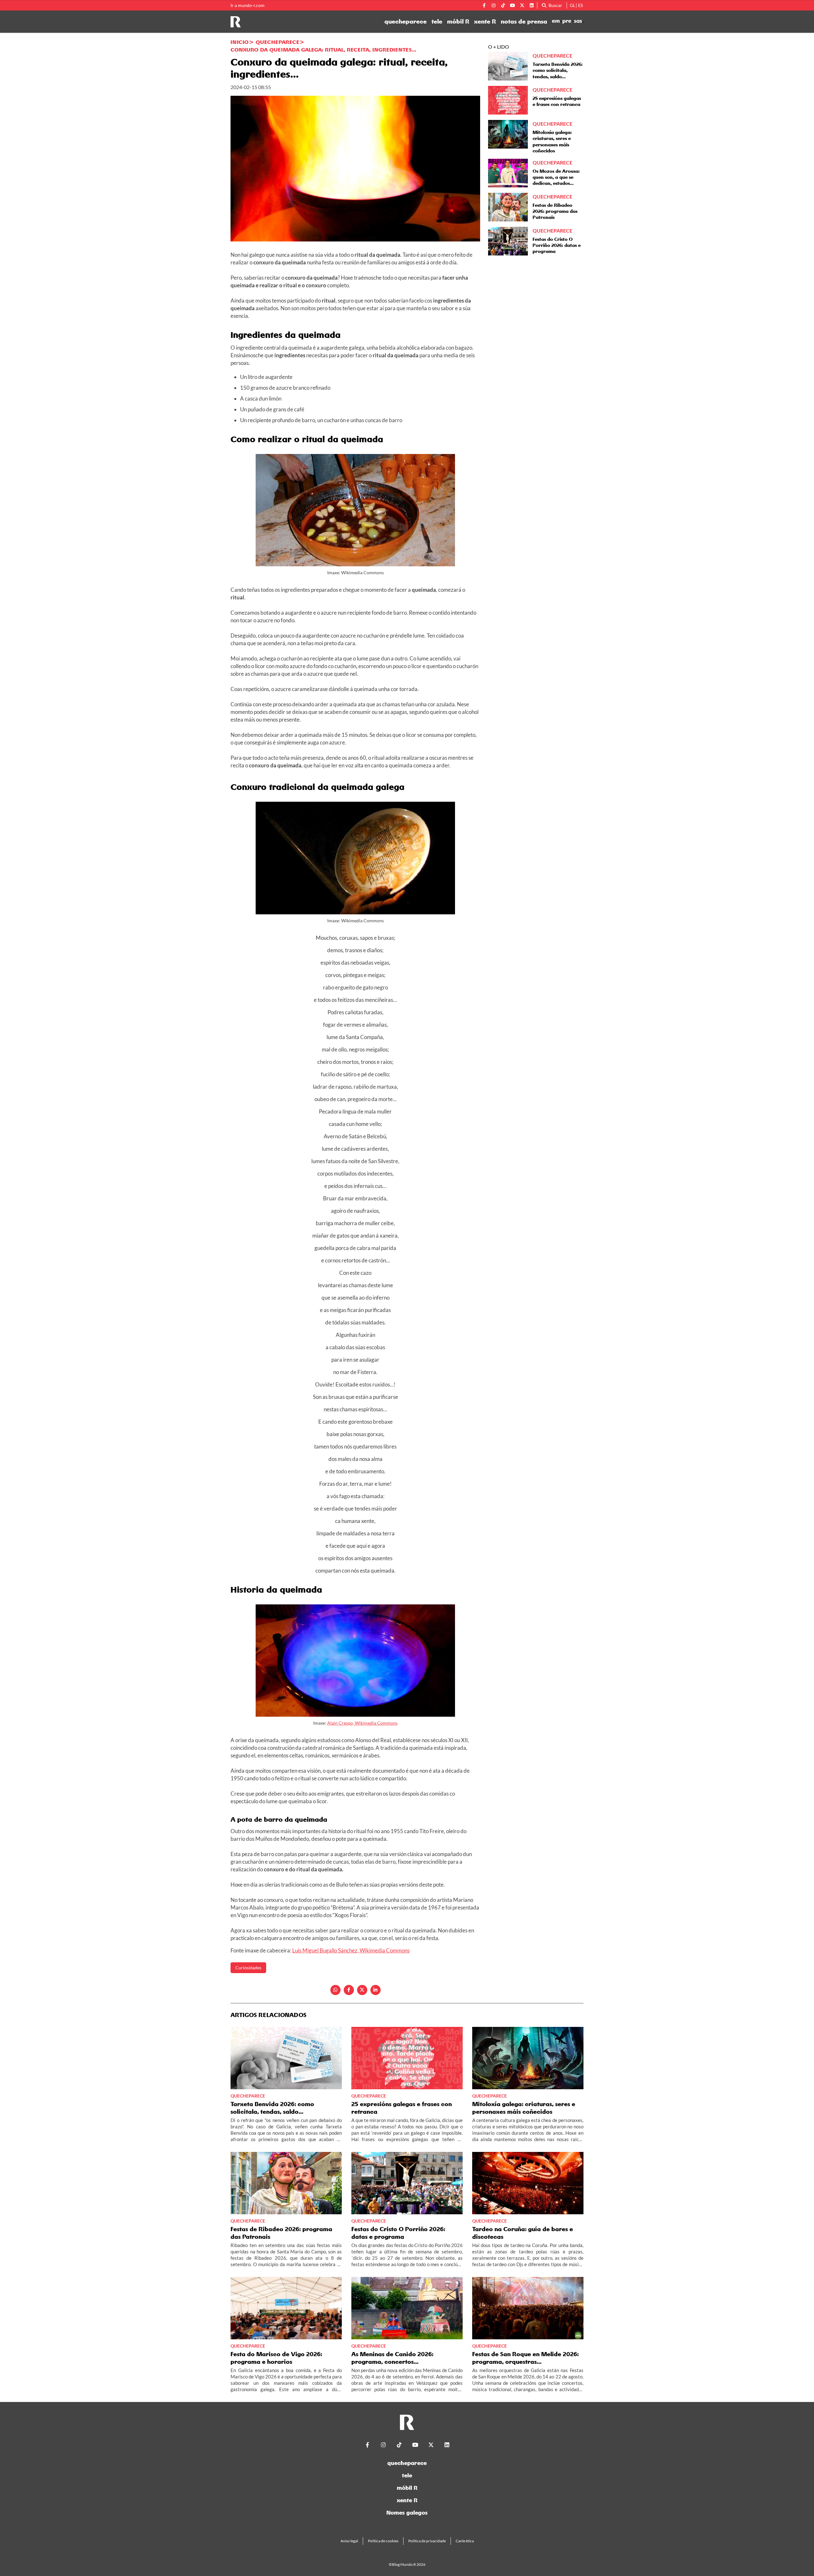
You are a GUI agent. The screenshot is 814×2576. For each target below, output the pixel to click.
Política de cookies (383, 2541)
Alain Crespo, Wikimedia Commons (362, 1723)
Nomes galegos (407, 2513)
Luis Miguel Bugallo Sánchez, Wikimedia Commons (351, 1950)
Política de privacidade (427, 2541)
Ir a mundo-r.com (248, 5)
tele (437, 22)
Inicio (240, 42)
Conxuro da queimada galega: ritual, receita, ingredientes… (323, 50)
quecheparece (406, 22)
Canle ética (465, 2541)
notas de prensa (524, 22)
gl (573, 5)
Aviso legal (349, 2541)
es (580, 5)
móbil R (458, 22)
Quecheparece (277, 42)
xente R (485, 22)
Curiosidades (248, 1968)
